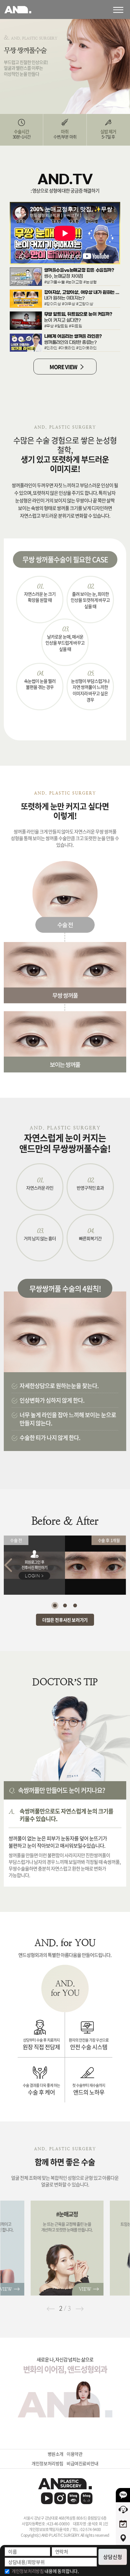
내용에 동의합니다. (45, 2571)
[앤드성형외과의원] (65, 2484)
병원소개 (56, 2454)
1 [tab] (55, 1605)
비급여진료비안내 (83, 2463)
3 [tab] (75, 1605)
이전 (50, 2309)
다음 (80, 2309)
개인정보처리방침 (47, 2463)
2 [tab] (65, 1605)
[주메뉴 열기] (121, 9)
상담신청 (113, 2557)
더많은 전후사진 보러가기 (65, 1620)
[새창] (47, 2498)
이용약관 (74, 2454)
